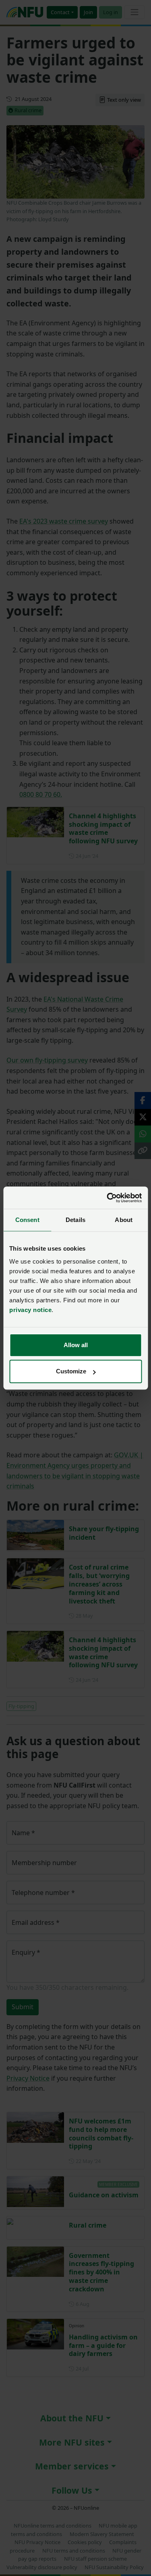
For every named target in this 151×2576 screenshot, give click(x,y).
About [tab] (124, 1220)
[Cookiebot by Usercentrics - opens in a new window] (108, 1198)
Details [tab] (75, 1220)
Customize (71, 1371)
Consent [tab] (27, 1220)
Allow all (76, 1345)
